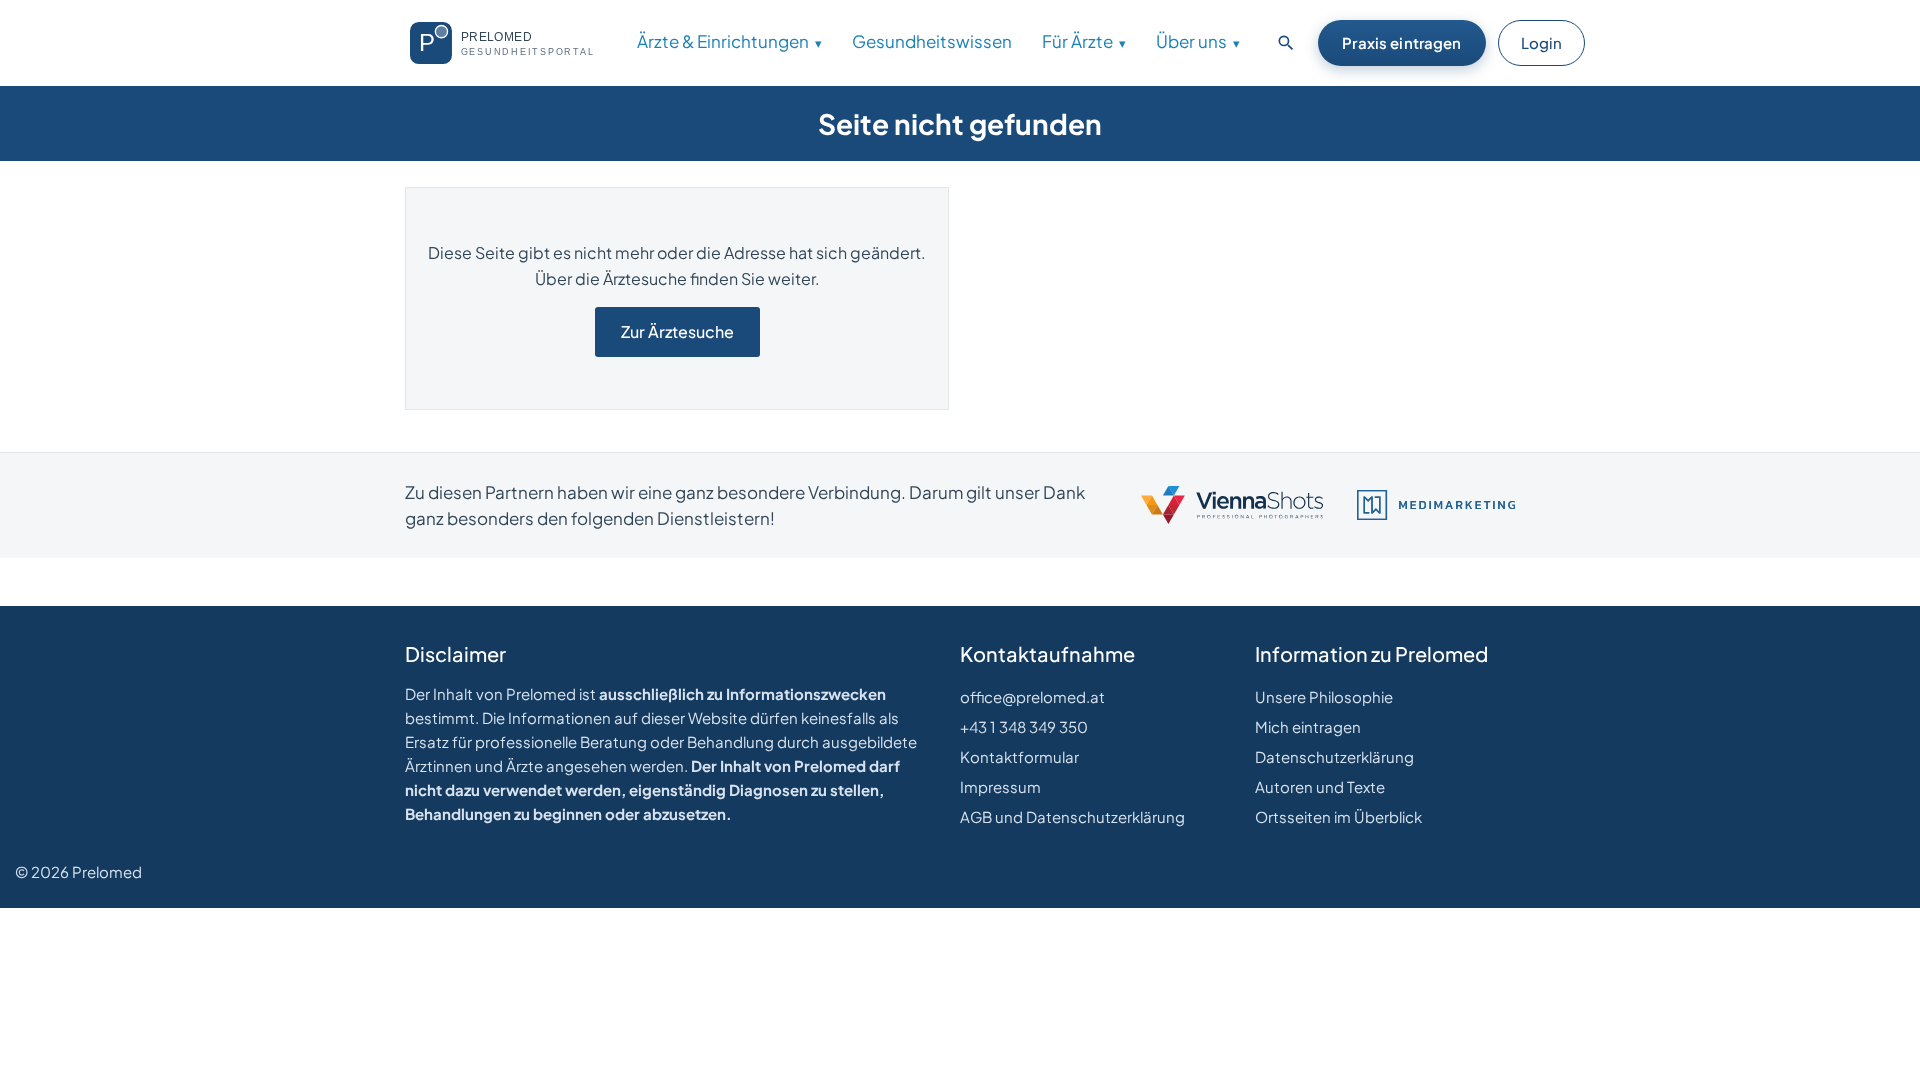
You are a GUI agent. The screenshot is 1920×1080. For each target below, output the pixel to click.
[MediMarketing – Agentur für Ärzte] (1436, 505)
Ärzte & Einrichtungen (723, 41)
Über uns (1191, 41)
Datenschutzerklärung (1334, 756)
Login (1541, 42)
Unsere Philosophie (1324, 696)
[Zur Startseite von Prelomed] (510, 43)
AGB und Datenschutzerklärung (1072, 816)
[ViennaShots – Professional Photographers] (1232, 505)
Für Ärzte (1077, 41)
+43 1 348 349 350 (1024, 726)
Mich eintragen (1308, 726)
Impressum (1000, 786)
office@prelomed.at (1032, 696)
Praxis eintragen (1401, 42)
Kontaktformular (1019, 756)
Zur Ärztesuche (677, 331)
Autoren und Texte (1320, 786)
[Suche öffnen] (1286, 43)
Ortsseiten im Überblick (1338, 816)
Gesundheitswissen (932, 41)
